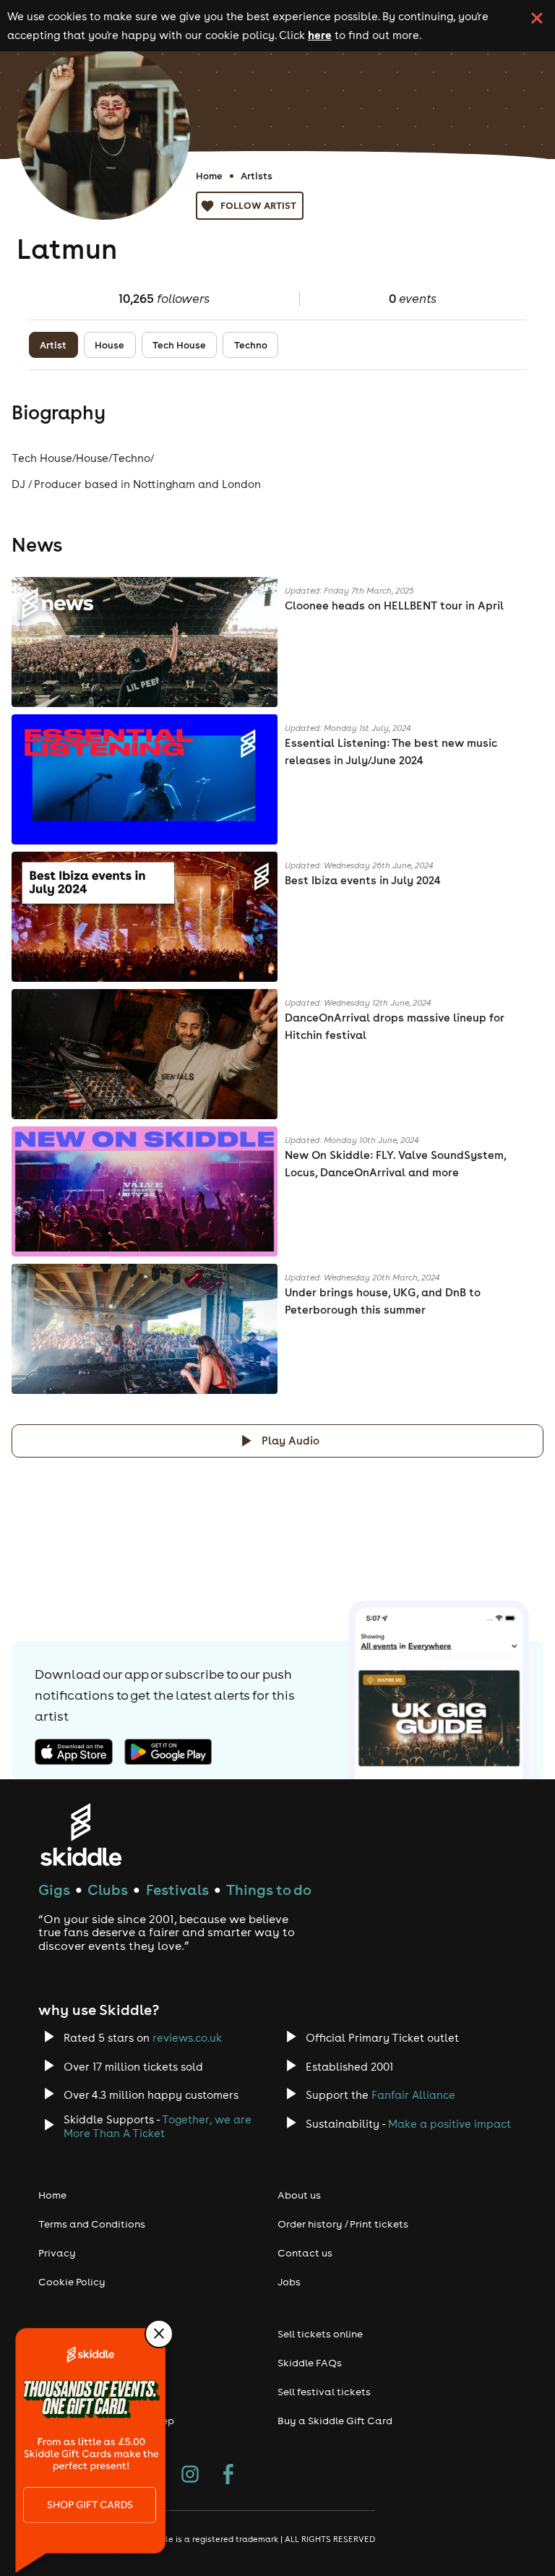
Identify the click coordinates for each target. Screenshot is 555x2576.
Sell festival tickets (324, 2392)
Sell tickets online (320, 2334)
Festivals (177, 1890)
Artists (257, 176)
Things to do (269, 1890)
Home (209, 176)
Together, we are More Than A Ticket (158, 2126)
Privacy (57, 2253)
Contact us (305, 2253)
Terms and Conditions (92, 2224)
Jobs (289, 2282)
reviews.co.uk (187, 2038)
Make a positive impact (449, 2124)
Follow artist (258, 205)
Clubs (108, 1890)
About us (299, 2195)
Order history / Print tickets (343, 2224)
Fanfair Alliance (413, 2095)
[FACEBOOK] (228, 2476)
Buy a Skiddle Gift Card (335, 2421)
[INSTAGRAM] (190, 2476)
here (320, 35)
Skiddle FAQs (310, 2363)
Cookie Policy (72, 2282)
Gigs (54, 1890)
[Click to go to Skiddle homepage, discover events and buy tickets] (81, 1835)
